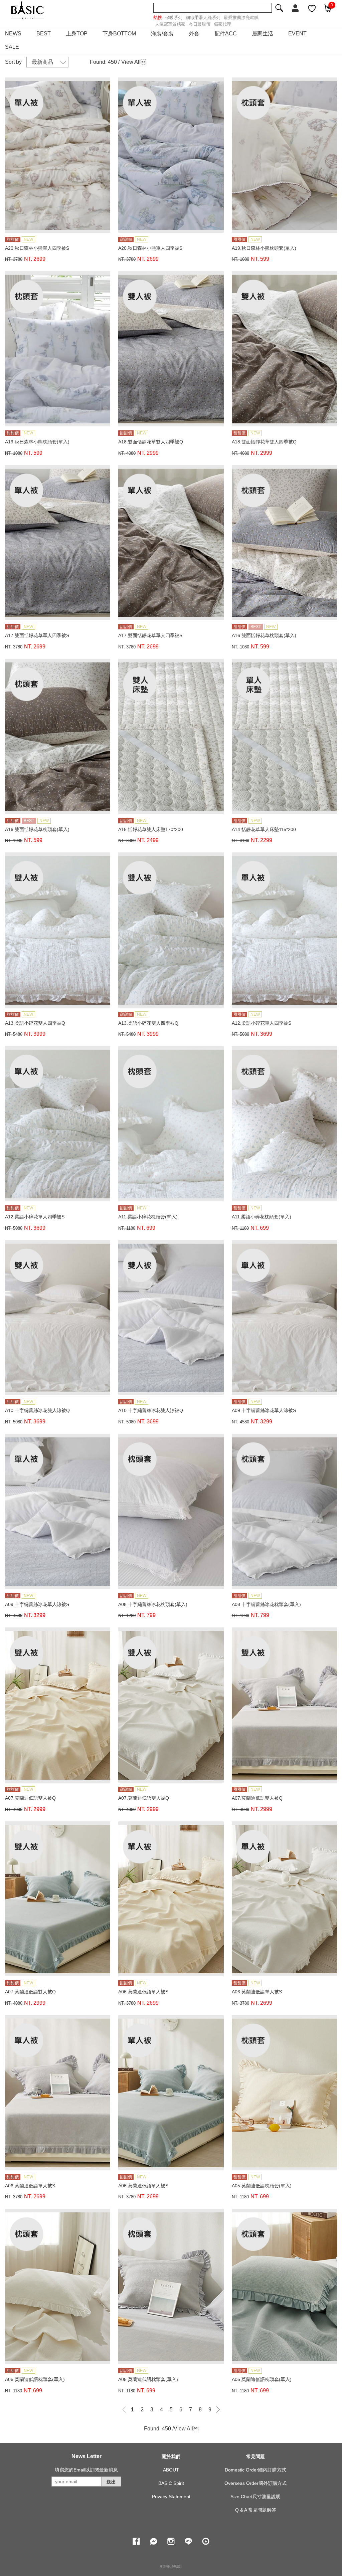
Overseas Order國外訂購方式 (255, 2483)
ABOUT (171, 2470)
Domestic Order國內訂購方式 (255, 2470)
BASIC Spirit (171, 2483)
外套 (194, 34)
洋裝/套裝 (162, 34)
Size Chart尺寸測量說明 (255, 2497)
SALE (12, 47)
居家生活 (263, 34)
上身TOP (77, 34)
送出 (111, 2482)
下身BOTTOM (119, 34)
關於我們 (171, 2456)
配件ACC (226, 34)
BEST (44, 34)
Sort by (13, 62)
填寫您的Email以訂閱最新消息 (86, 2470)
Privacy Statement (171, 2497)
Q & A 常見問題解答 (256, 2510)
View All (131, 62)
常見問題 (255, 2456)
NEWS (13, 34)
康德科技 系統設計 (171, 2566)
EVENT (297, 34)
